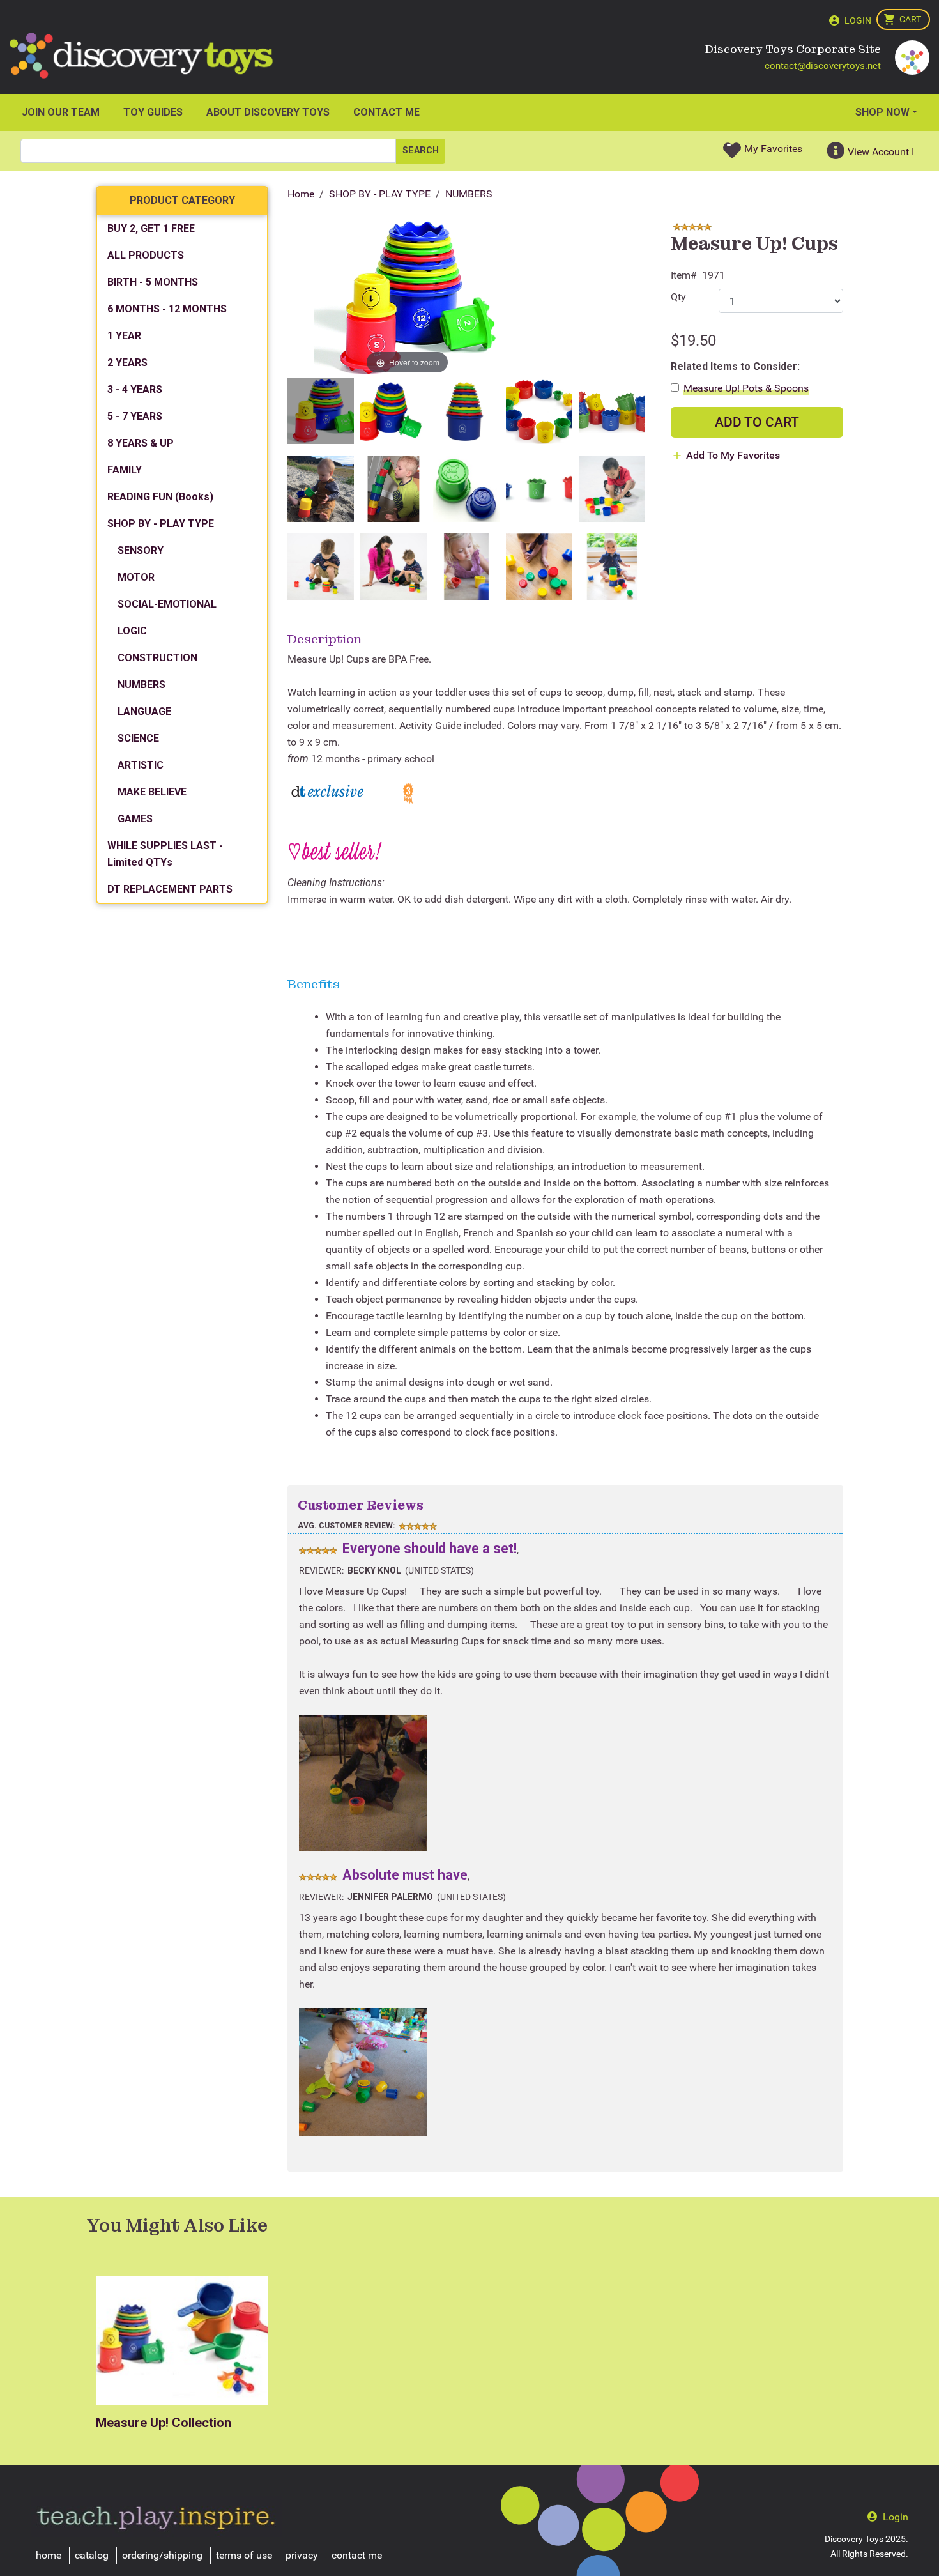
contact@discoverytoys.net (823, 66)
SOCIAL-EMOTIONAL (167, 604)
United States (439, 1570)
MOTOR (136, 577)
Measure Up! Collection (164, 2423)
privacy (302, 2555)
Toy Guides (153, 112)
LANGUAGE (144, 711)
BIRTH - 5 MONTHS (153, 282)
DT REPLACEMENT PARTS (170, 889)
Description (324, 639)
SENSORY (141, 550)
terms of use (244, 2555)
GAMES (135, 819)
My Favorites (773, 149)
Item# (684, 275)
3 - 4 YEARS (135, 389)
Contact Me (386, 112)
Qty (678, 297)
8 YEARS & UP (141, 443)
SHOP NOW (882, 112)
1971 (714, 275)
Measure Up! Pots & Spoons (746, 388)
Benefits (314, 984)
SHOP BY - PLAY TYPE (380, 194)
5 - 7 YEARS (135, 416)
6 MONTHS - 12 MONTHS (167, 309)
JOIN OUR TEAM (61, 112)
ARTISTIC (141, 765)
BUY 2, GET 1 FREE (151, 228)
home (49, 2555)
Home (301, 194)
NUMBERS (469, 194)
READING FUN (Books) (160, 497)
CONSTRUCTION (157, 658)
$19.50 (693, 341)
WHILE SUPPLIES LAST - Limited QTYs (165, 854)
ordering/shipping (162, 2555)
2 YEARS (127, 363)
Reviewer (320, 1570)
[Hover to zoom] (407, 298)
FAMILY (125, 470)
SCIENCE (138, 738)
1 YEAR (124, 336)
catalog (92, 2555)
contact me (357, 2555)
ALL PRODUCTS (146, 255)
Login (858, 20)
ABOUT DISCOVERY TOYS (268, 112)
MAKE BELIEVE (152, 792)
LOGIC (132, 631)
